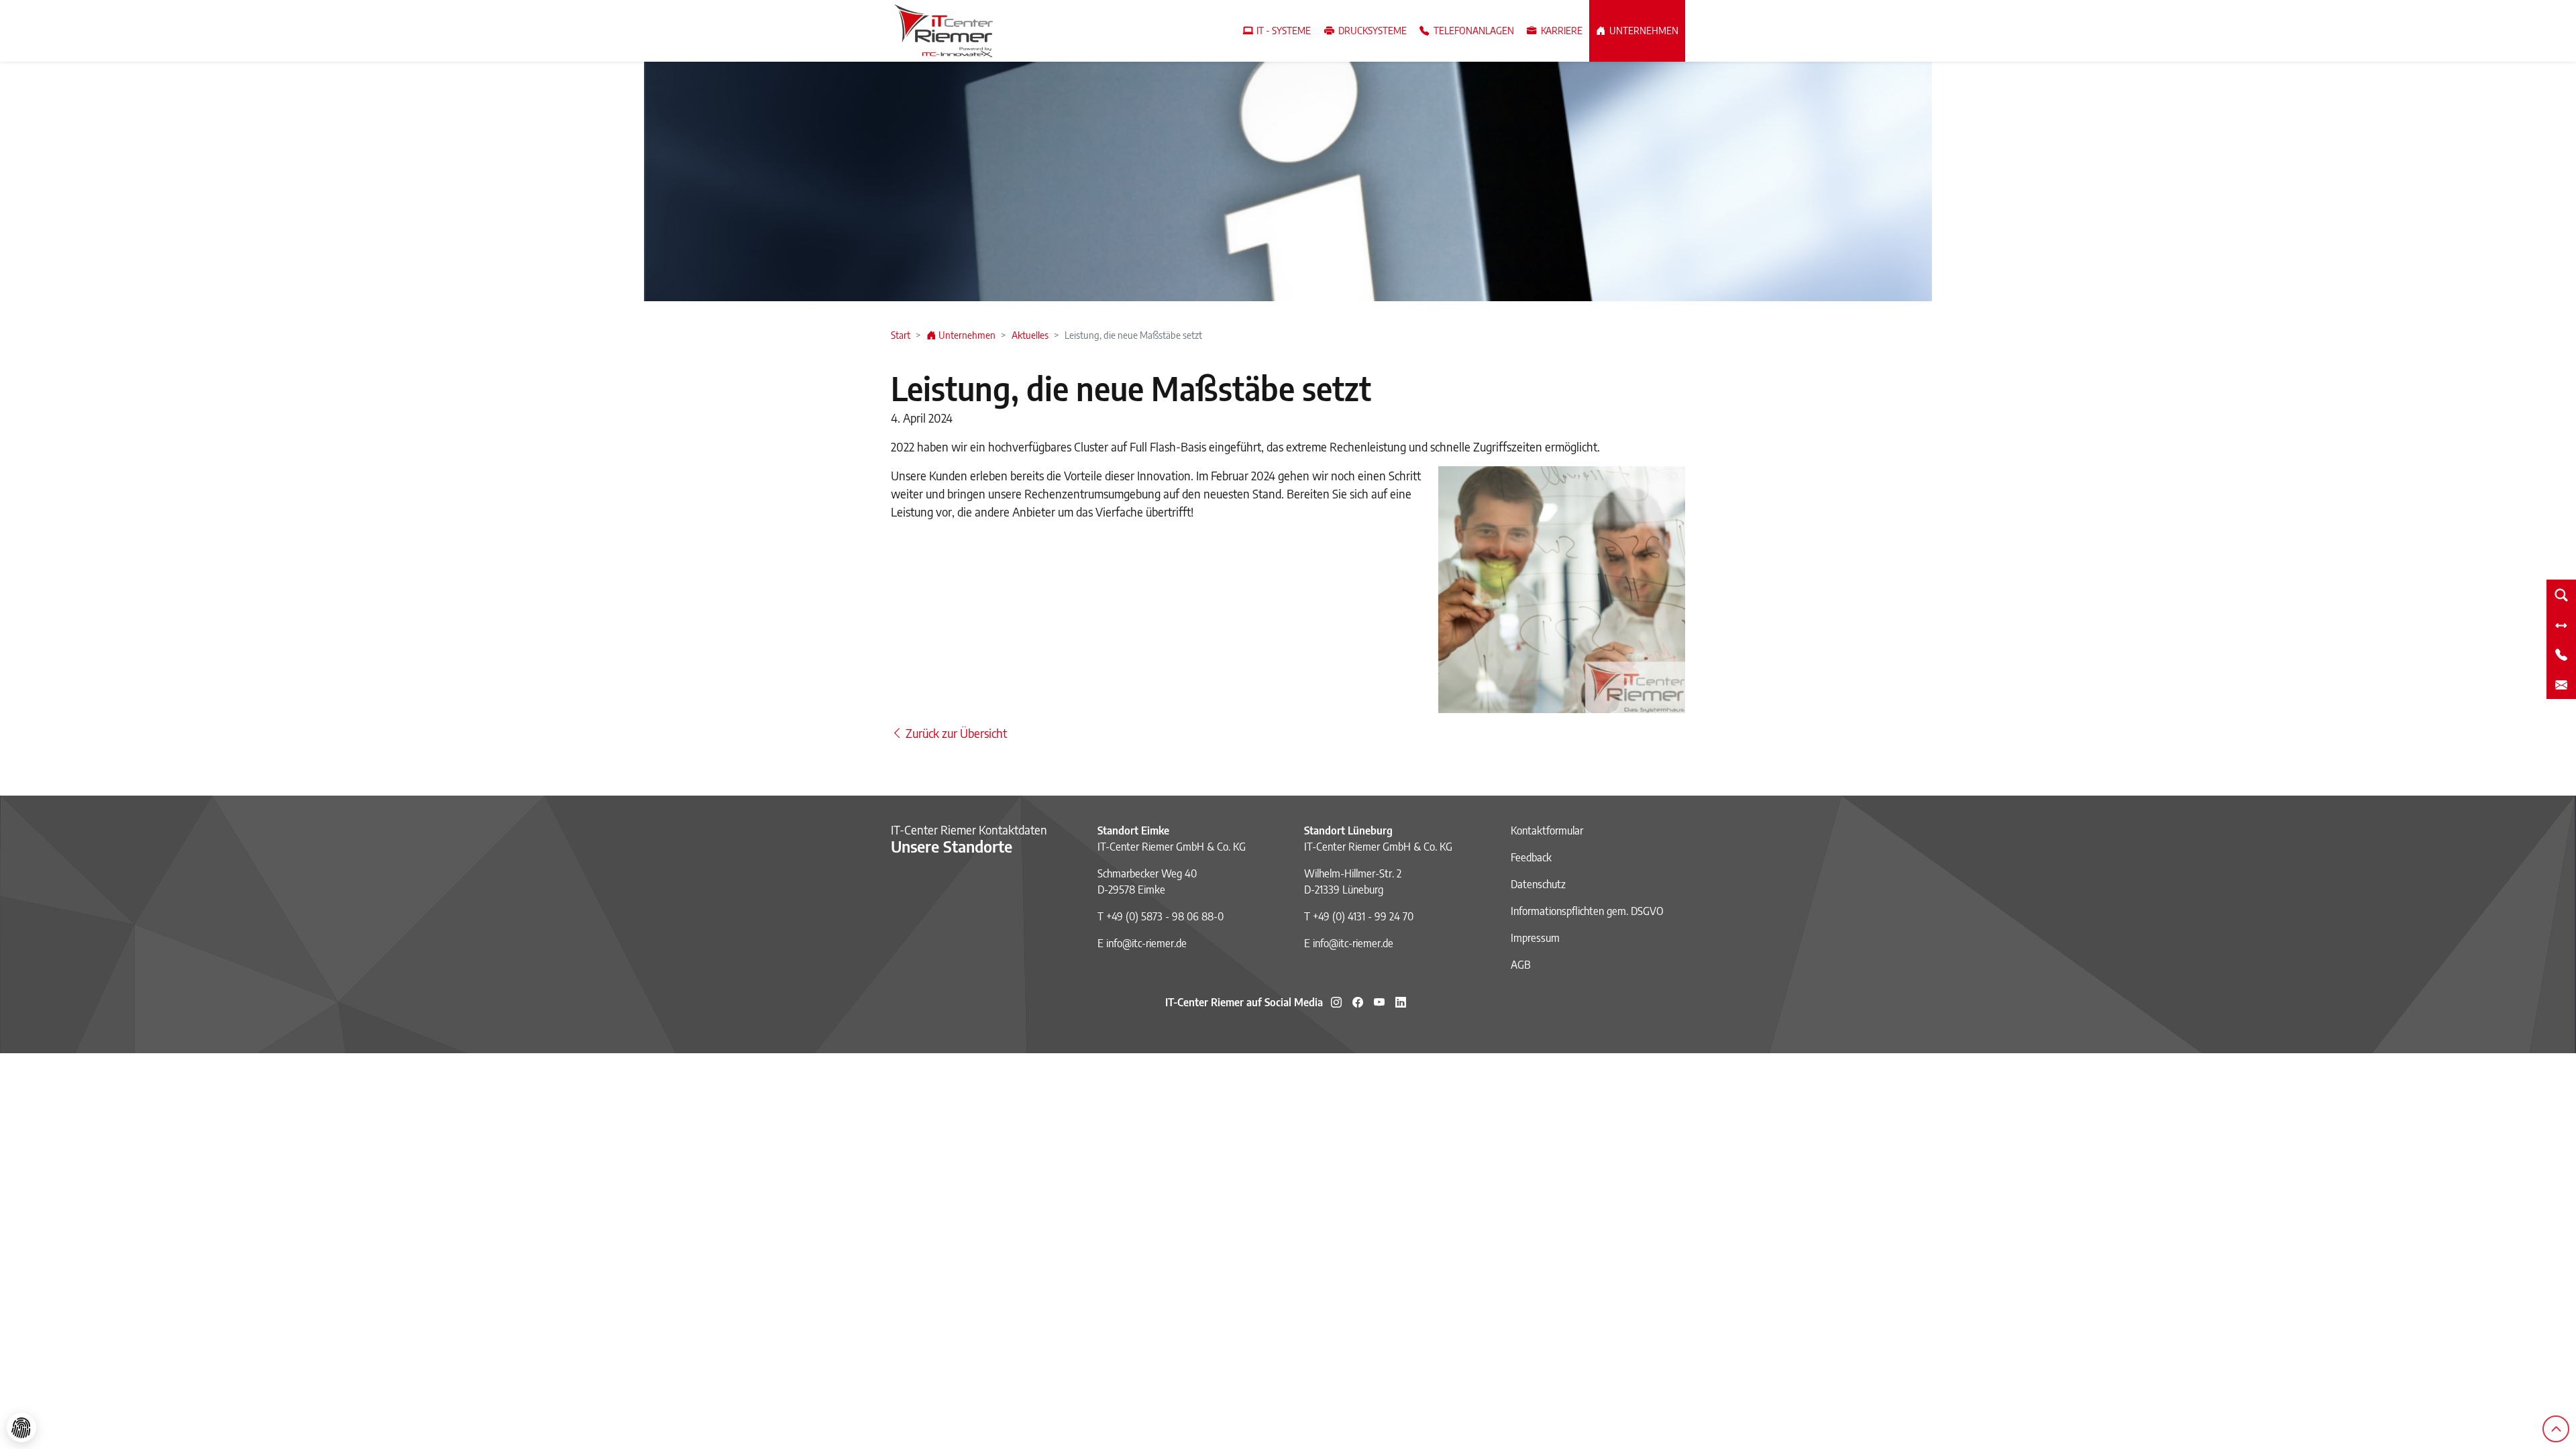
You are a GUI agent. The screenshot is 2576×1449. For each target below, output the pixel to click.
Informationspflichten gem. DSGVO (1587, 911)
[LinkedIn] (1401, 1002)
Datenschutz (1538, 884)
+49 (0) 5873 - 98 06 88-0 (1165, 916)
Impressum (1535, 938)
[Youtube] (1379, 1002)
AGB (1521, 965)
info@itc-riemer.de (1146, 943)
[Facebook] (1358, 1002)
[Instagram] (1336, 1002)
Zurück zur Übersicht (955, 733)
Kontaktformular (1547, 830)
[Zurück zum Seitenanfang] (2556, 1429)
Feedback (1531, 857)
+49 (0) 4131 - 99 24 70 (1363, 916)
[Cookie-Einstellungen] (21, 1428)
